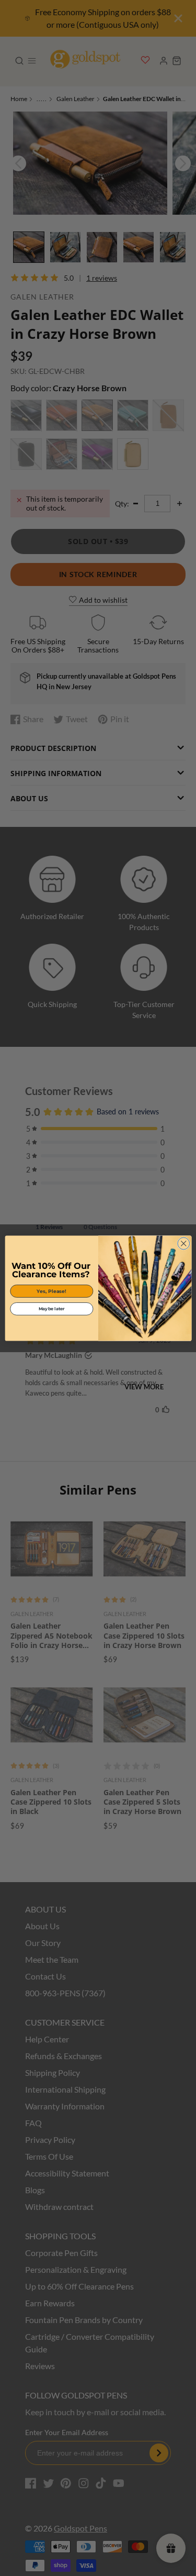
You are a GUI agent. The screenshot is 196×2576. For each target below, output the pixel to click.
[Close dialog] (183, 1243)
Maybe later (51, 1309)
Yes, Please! (51, 1291)
